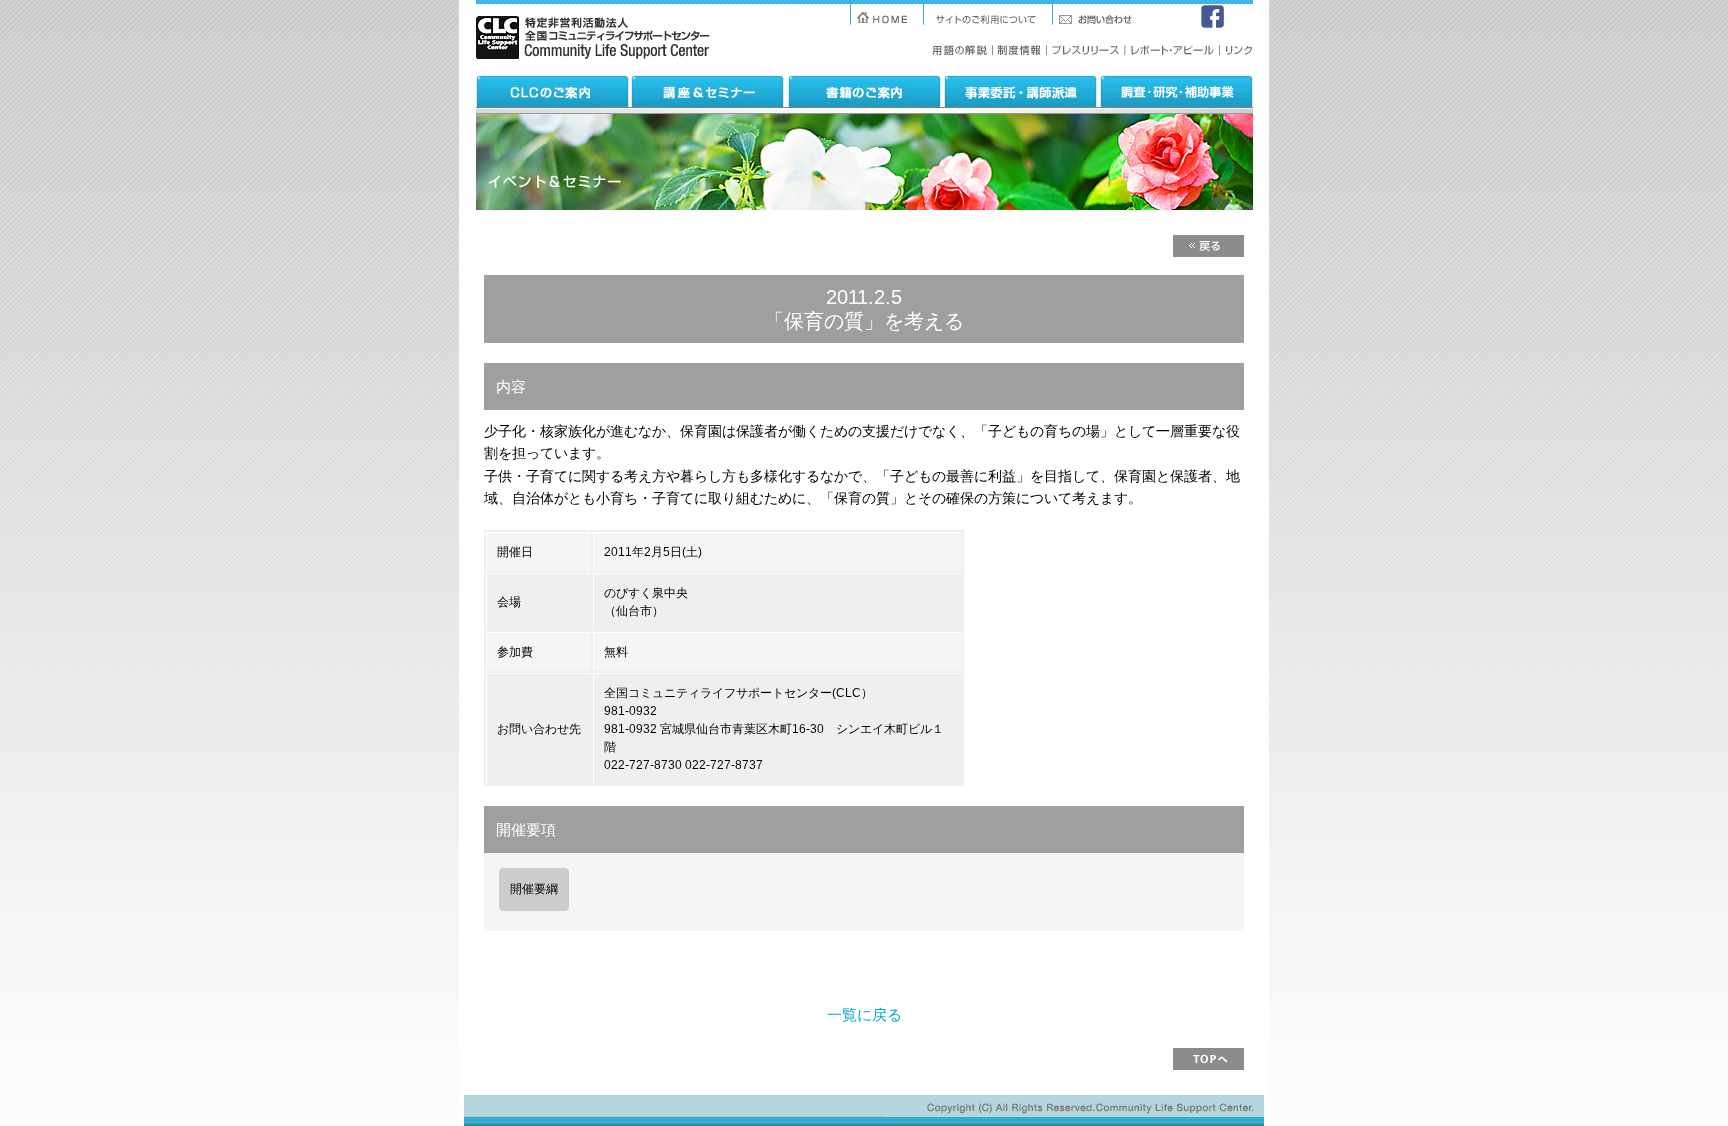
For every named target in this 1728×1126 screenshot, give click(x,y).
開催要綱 (534, 889)
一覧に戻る (864, 1014)
